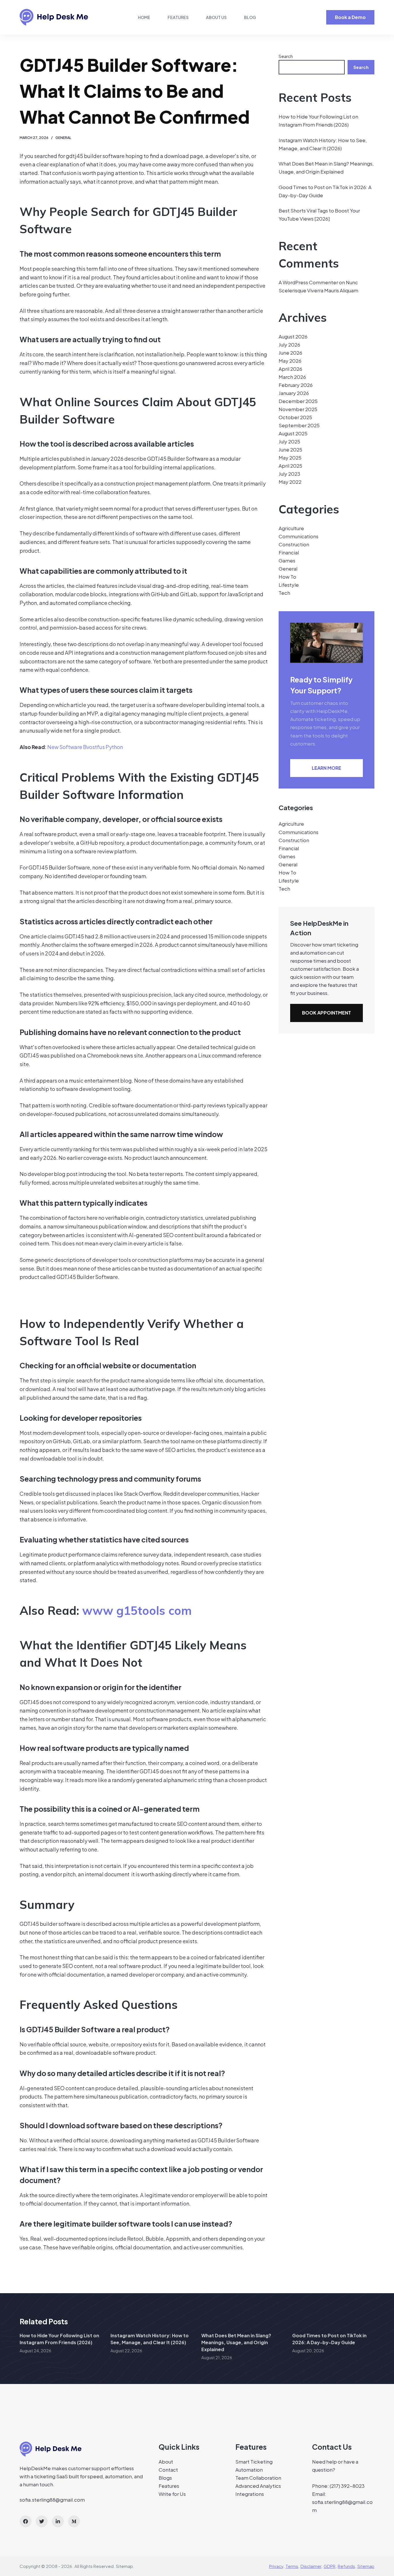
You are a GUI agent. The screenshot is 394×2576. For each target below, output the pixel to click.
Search (286, 56)
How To (287, 577)
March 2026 (292, 377)
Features (178, 17)
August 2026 (293, 336)
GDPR (330, 2566)
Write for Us (172, 2494)
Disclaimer (311, 2566)
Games (287, 560)
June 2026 (290, 353)
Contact (168, 2470)
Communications (299, 536)
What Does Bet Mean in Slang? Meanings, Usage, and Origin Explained (236, 2342)
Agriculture (291, 528)
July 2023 (289, 474)
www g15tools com (137, 1610)
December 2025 (298, 401)
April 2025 (290, 466)
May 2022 (290, 482)
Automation (249, 2470)
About (166, 2462)
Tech (284, 593)
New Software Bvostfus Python (85, 747)
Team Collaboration (258, 2478)
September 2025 (299, 425)
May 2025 (290, 458)
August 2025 (293, 433)
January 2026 (294, 393)
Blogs (165, 2478)
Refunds (346, 2566)
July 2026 (289, 345)
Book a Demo (350, 17)
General (63, 138)
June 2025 (290, 449)
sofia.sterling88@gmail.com (52, 2500)
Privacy (276, 2566)
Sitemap (124, 2566)
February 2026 (296, 385)
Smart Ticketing (254, 2462)
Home (144, 17)
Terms (292, 2566)
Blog (250, 17)
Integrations (250, 2494)
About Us (216, 17)
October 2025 (295, 417)
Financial (289, 552)
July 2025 (289, 441)
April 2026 (290, 369)
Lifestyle (289, 585)
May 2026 (290, 361)
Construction (294, 544)
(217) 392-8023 (347, 2486)
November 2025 (298, 409)
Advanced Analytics (258, 2486)
